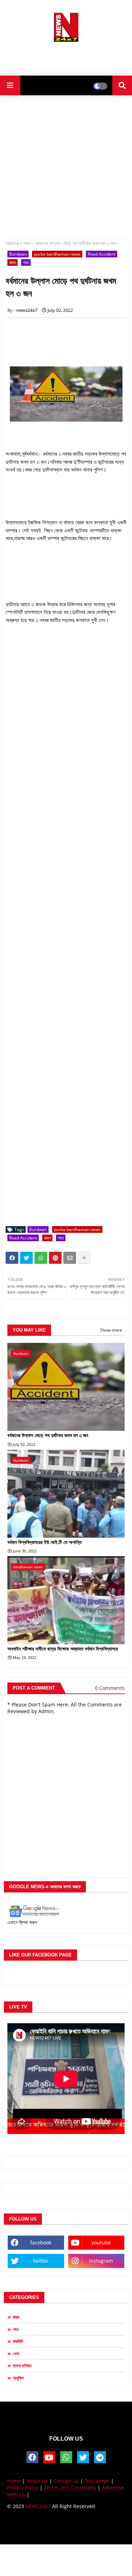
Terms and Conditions (70, 2488)
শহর (27, 243)
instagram (101, 2261)
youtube (101, 2242)
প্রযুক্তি (18, 2378)
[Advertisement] (66, 56)
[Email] (70, 1258)
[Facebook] (12, 1258)
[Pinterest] (55, 1258)
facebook (41, 2242)
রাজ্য (12, 262)
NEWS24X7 (38, 2506)
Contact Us (66, 2481)
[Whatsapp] (41, 1258)
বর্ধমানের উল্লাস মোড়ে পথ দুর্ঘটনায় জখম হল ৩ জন (48, 1435)
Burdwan (18, 254)
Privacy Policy (23, 2488)
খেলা (16, 2354)
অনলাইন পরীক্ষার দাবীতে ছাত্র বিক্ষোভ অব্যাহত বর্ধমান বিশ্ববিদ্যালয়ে (63, 1649)
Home (12, 243)
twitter (41, 2261)
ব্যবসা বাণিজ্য (22, 2366)
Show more (111, 1330)
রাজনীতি (18, 2341)
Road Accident (102, 254)
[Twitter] (26, 1258)
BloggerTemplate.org (66, 2532)
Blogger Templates (60, 2525)
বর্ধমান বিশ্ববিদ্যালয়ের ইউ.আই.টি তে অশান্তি (45, 1542)
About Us (37, 2481)
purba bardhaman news (57, 254)
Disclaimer (97, 2481)
